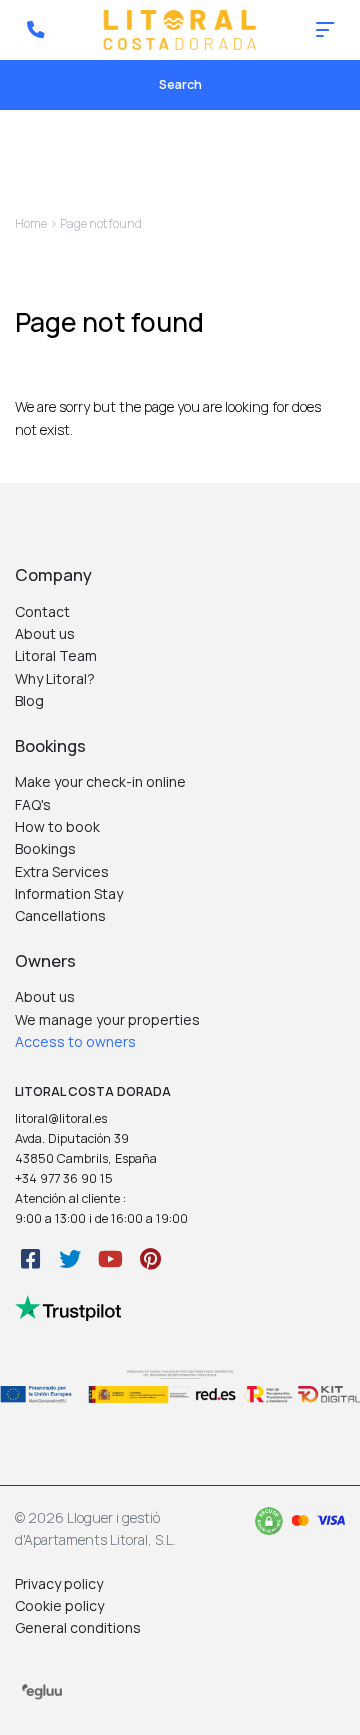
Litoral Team (56, 655)
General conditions (78, 1627)
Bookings (45, 848)
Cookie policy (59, 1605)
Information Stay (69, 893)
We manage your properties (107, 1019)
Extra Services (62, 871)
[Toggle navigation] (325, 30)
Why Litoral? (55, 678)
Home (31, 223)
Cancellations (60, 915)
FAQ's (33, 804)
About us (45, 633)
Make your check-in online (100, 781)
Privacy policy (59, 1583)
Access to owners (75, 1041)
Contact (42, 611)
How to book (57, 826)
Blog (29, 700)
